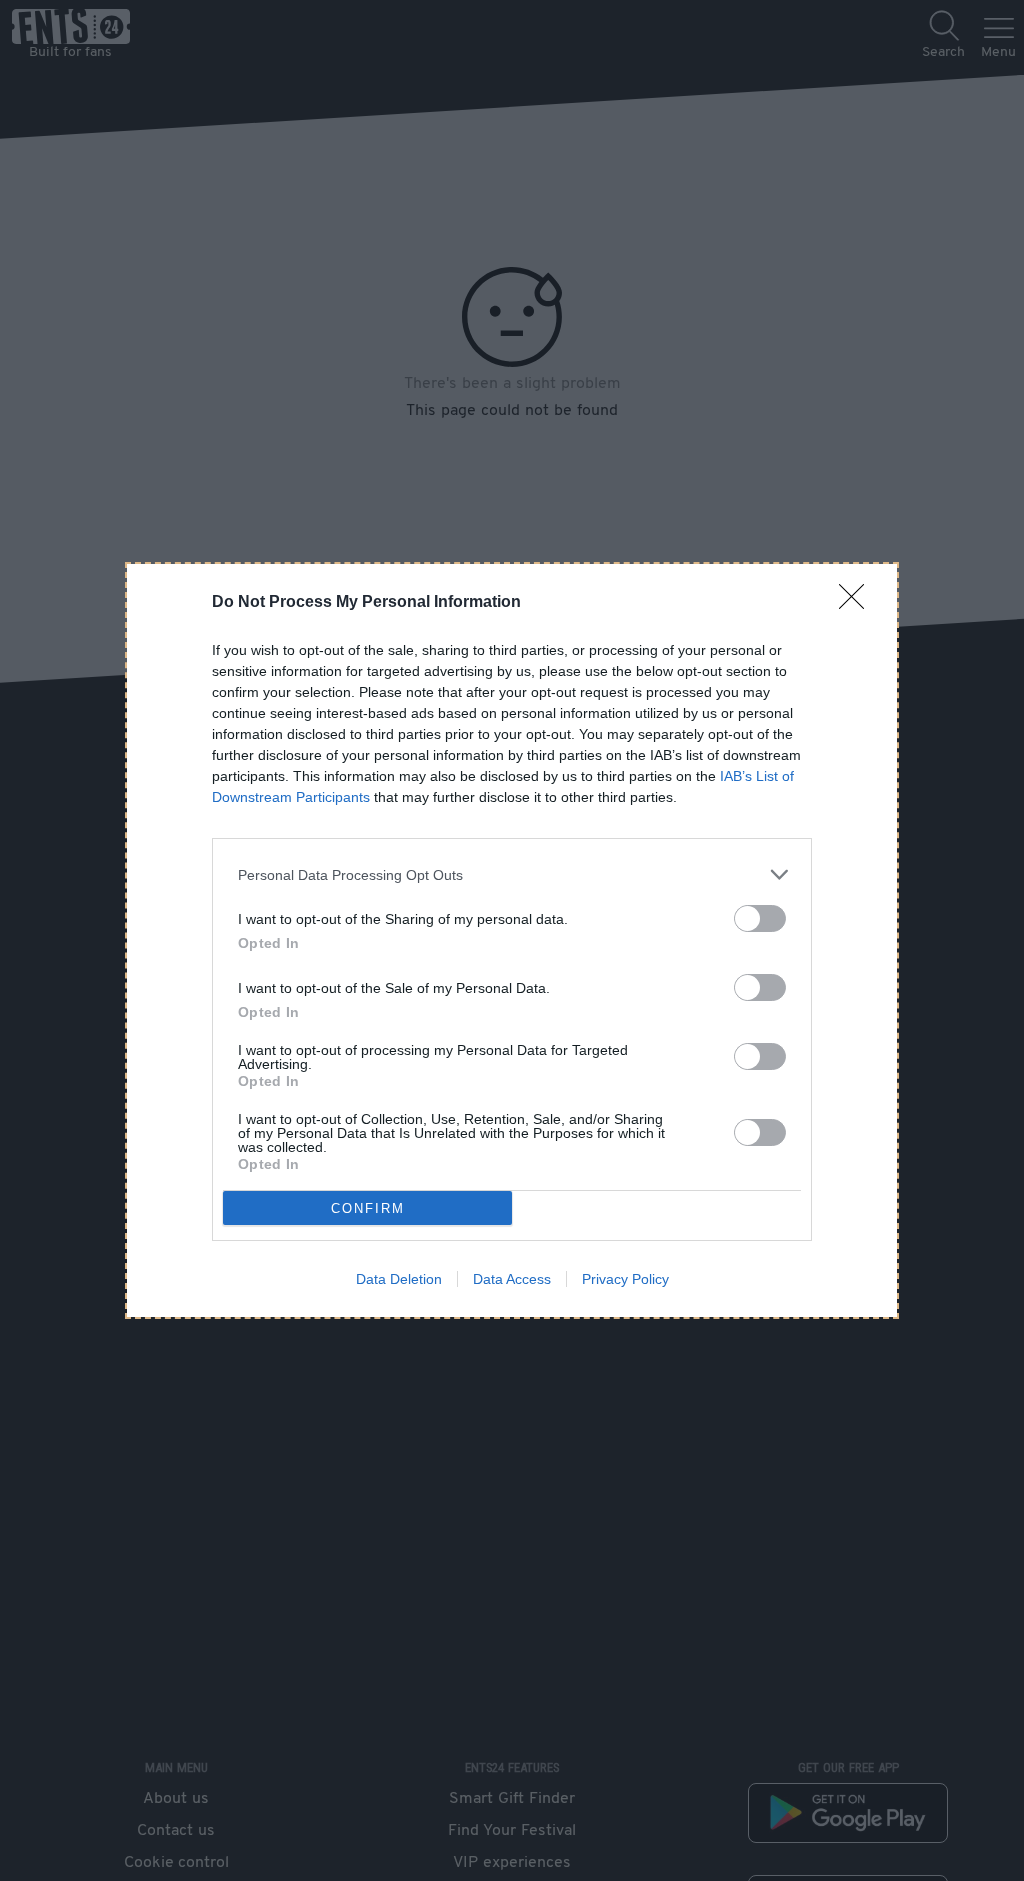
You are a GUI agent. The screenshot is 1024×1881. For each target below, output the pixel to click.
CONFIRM (368, 1208)
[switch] (760, 918)
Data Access (512, 1279)
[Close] (858, 603)
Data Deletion (399, 1279)
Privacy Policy (625, 1279)
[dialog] (512, 940)
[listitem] (512, 874)
